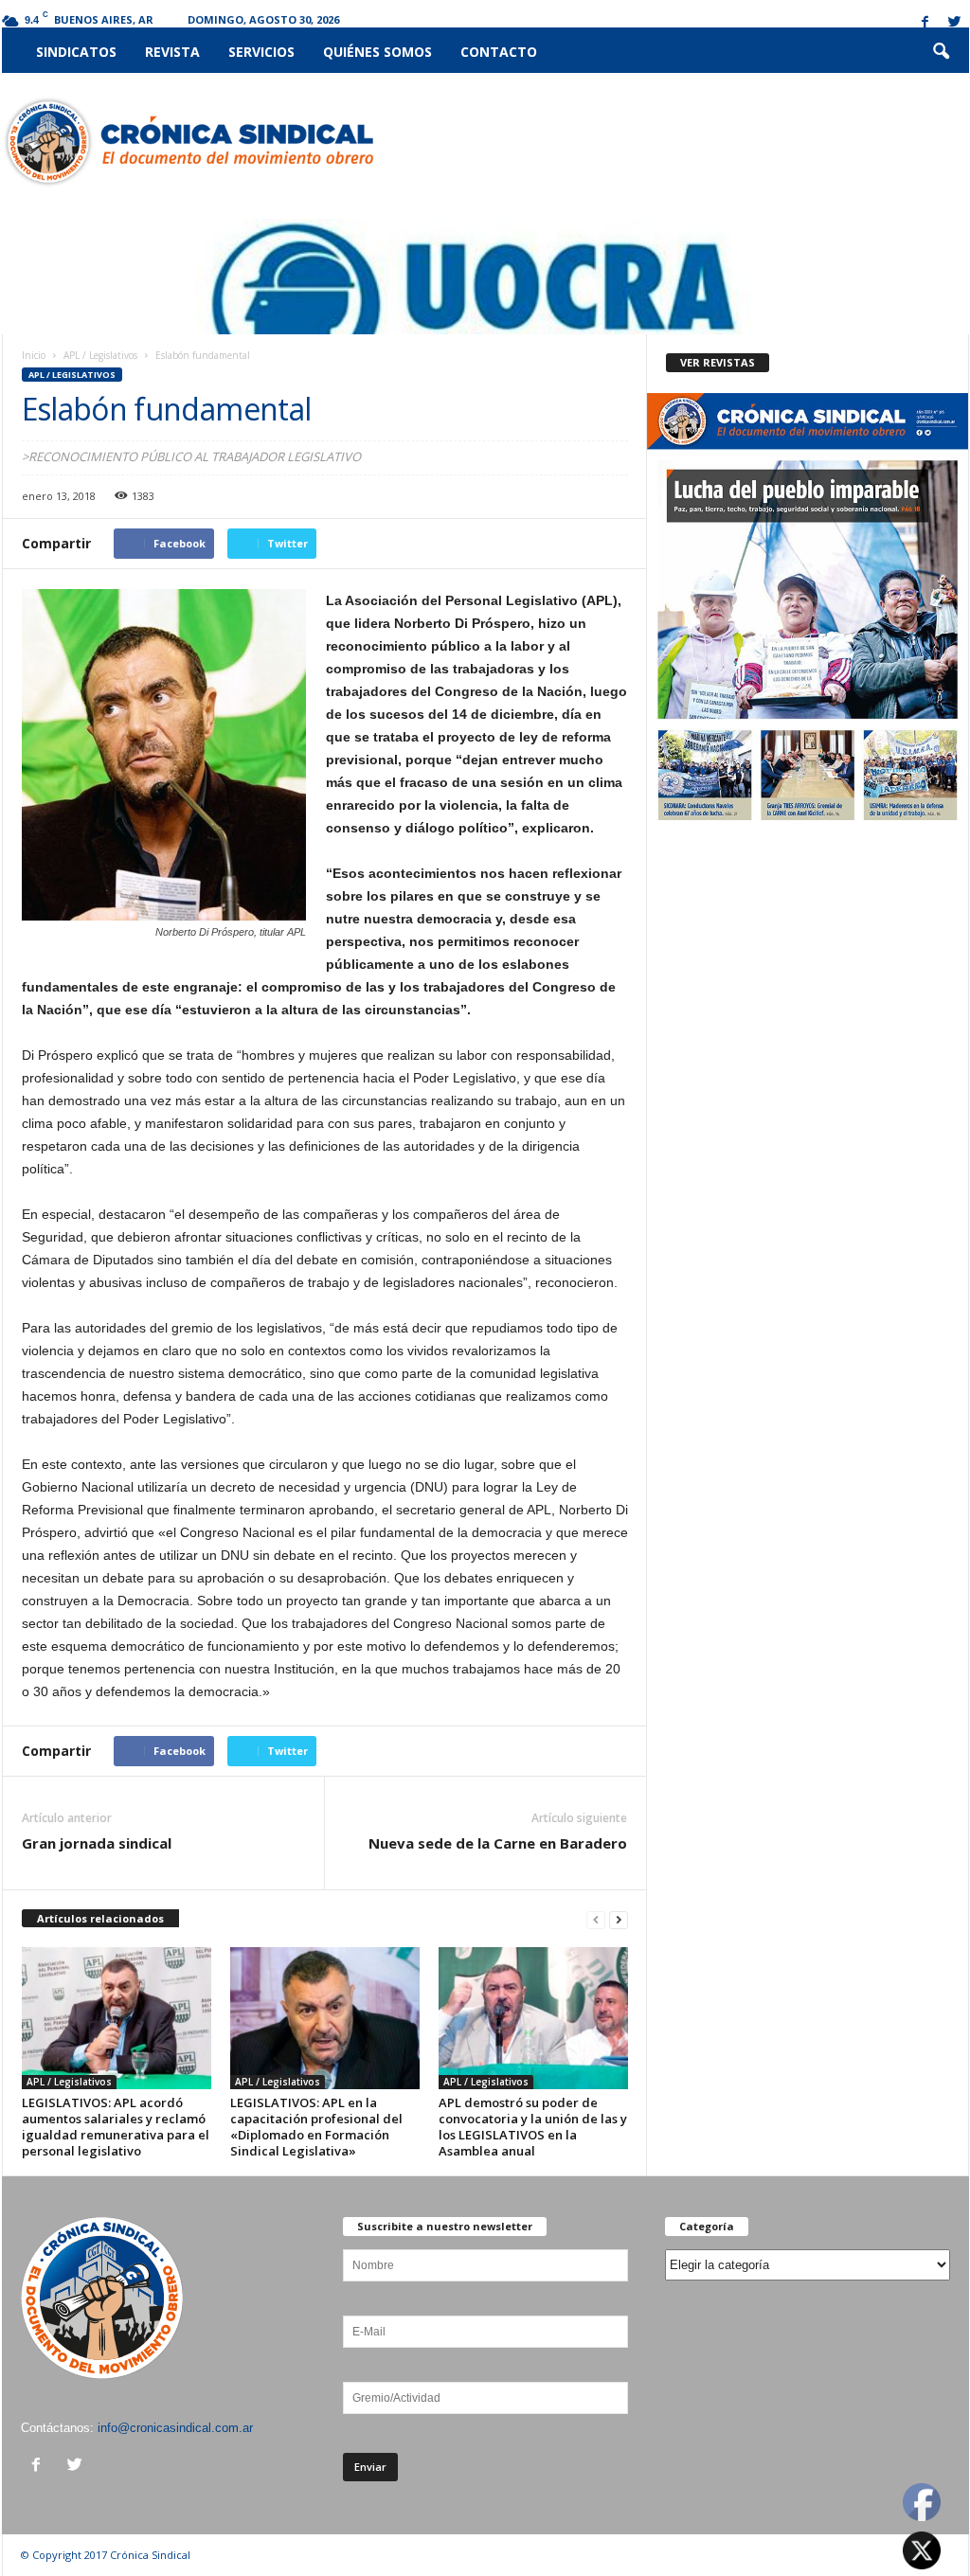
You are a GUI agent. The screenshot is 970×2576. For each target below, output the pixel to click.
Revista (172, 52)
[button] (941, 52)
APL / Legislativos (100, 355)
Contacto (499, 52)
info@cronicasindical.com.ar (175, 2428)
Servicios (261, 52)
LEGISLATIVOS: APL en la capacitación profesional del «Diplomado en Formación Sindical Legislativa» (316, 2127)
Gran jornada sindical (97, 1843)
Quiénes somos (377, 52)
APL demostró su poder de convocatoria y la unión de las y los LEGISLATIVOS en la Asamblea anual (533, 2127)
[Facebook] (925, 23)
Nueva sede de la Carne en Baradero (498, 1843)
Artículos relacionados (100, 1918)
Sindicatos (76, 52)
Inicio (34, 355)
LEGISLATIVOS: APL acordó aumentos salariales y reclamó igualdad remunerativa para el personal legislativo (116, 2127)
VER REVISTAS (718, 362)
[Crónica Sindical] (188, 142)
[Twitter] (955, 23)
